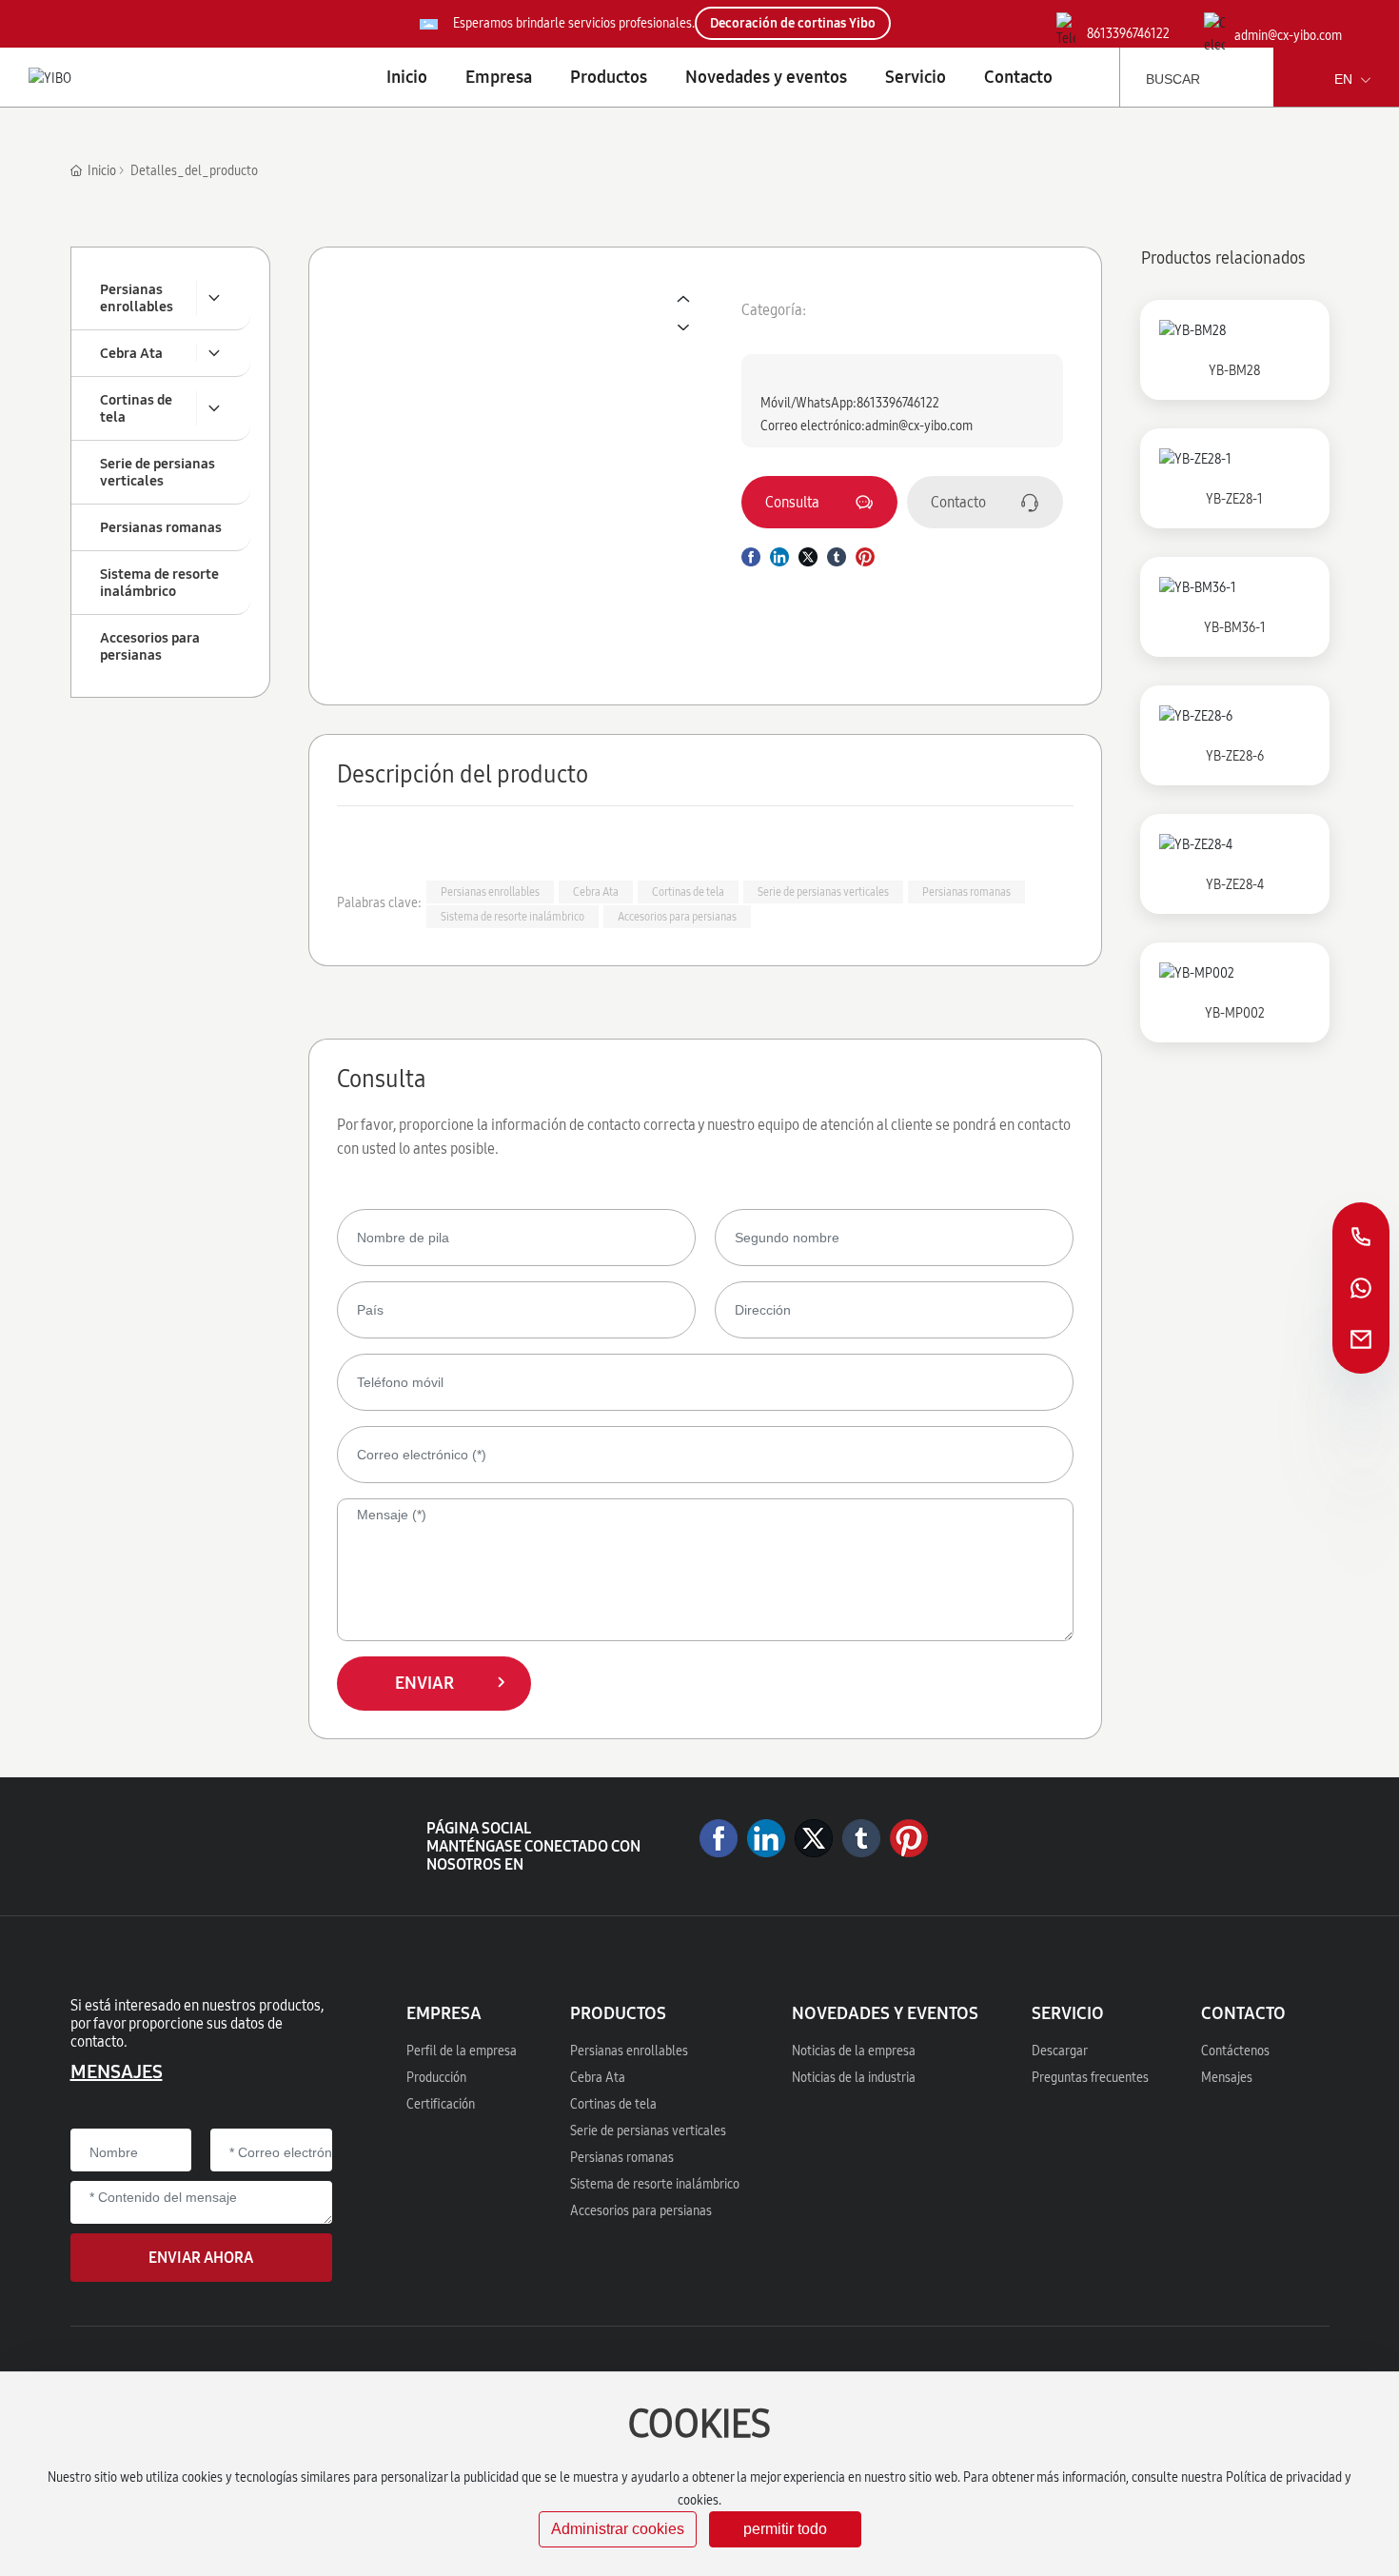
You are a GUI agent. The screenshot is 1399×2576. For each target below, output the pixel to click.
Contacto (958, 502)
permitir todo (785, 2529)
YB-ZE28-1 (1234, 499)
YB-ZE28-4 (1235, 885)
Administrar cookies (618, 2529)
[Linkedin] (766, 1838)
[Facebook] (719, 1838)
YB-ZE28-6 (1235, 756)
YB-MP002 (1235, 1013)
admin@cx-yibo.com (1288, 36)
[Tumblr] (861, 1838)
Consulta (792, 502)
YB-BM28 (1234, 371)
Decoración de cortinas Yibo (793, 23)
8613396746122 (1128, 34)
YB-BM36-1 (1235, 628)
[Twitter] (814, 1838)
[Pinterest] (909, 1838)
